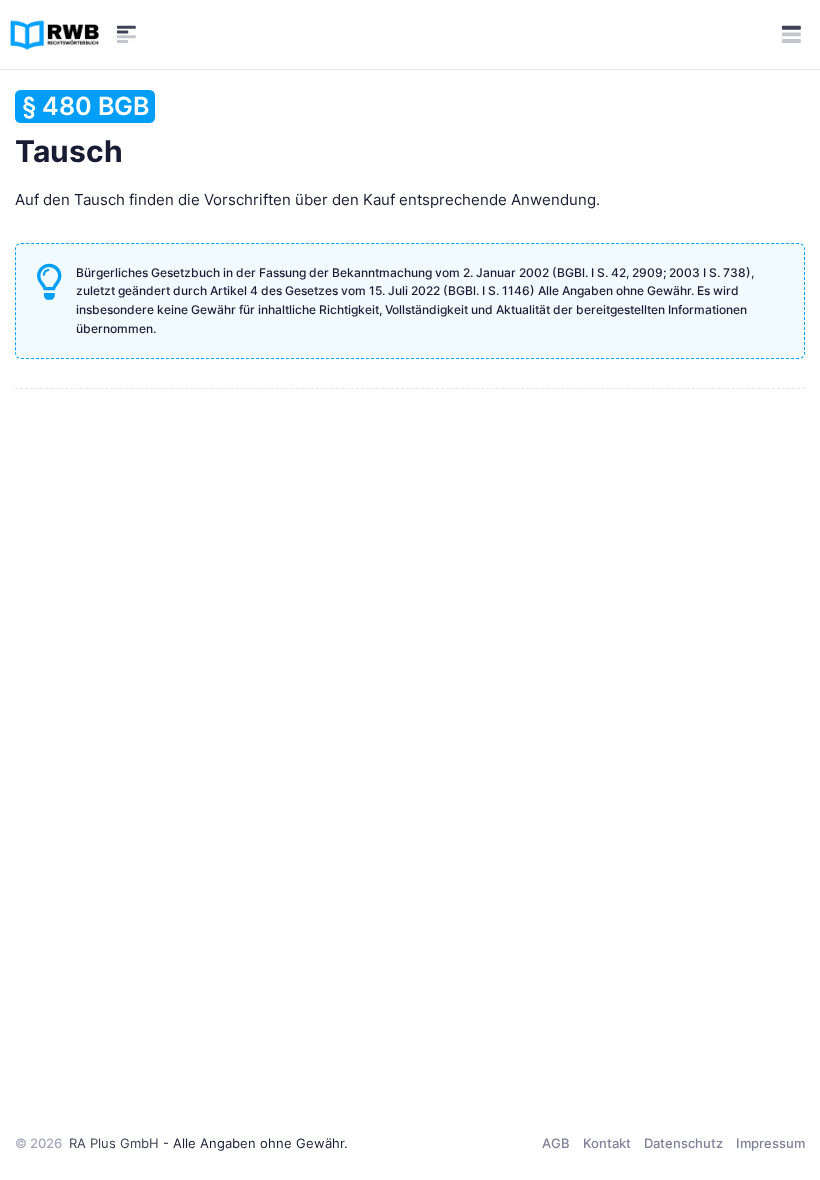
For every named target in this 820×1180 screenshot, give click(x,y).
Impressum (770, 1143)
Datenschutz (683, 1143)
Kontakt (607, 1143)
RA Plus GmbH (114, 1143)
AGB (556, 1143)
